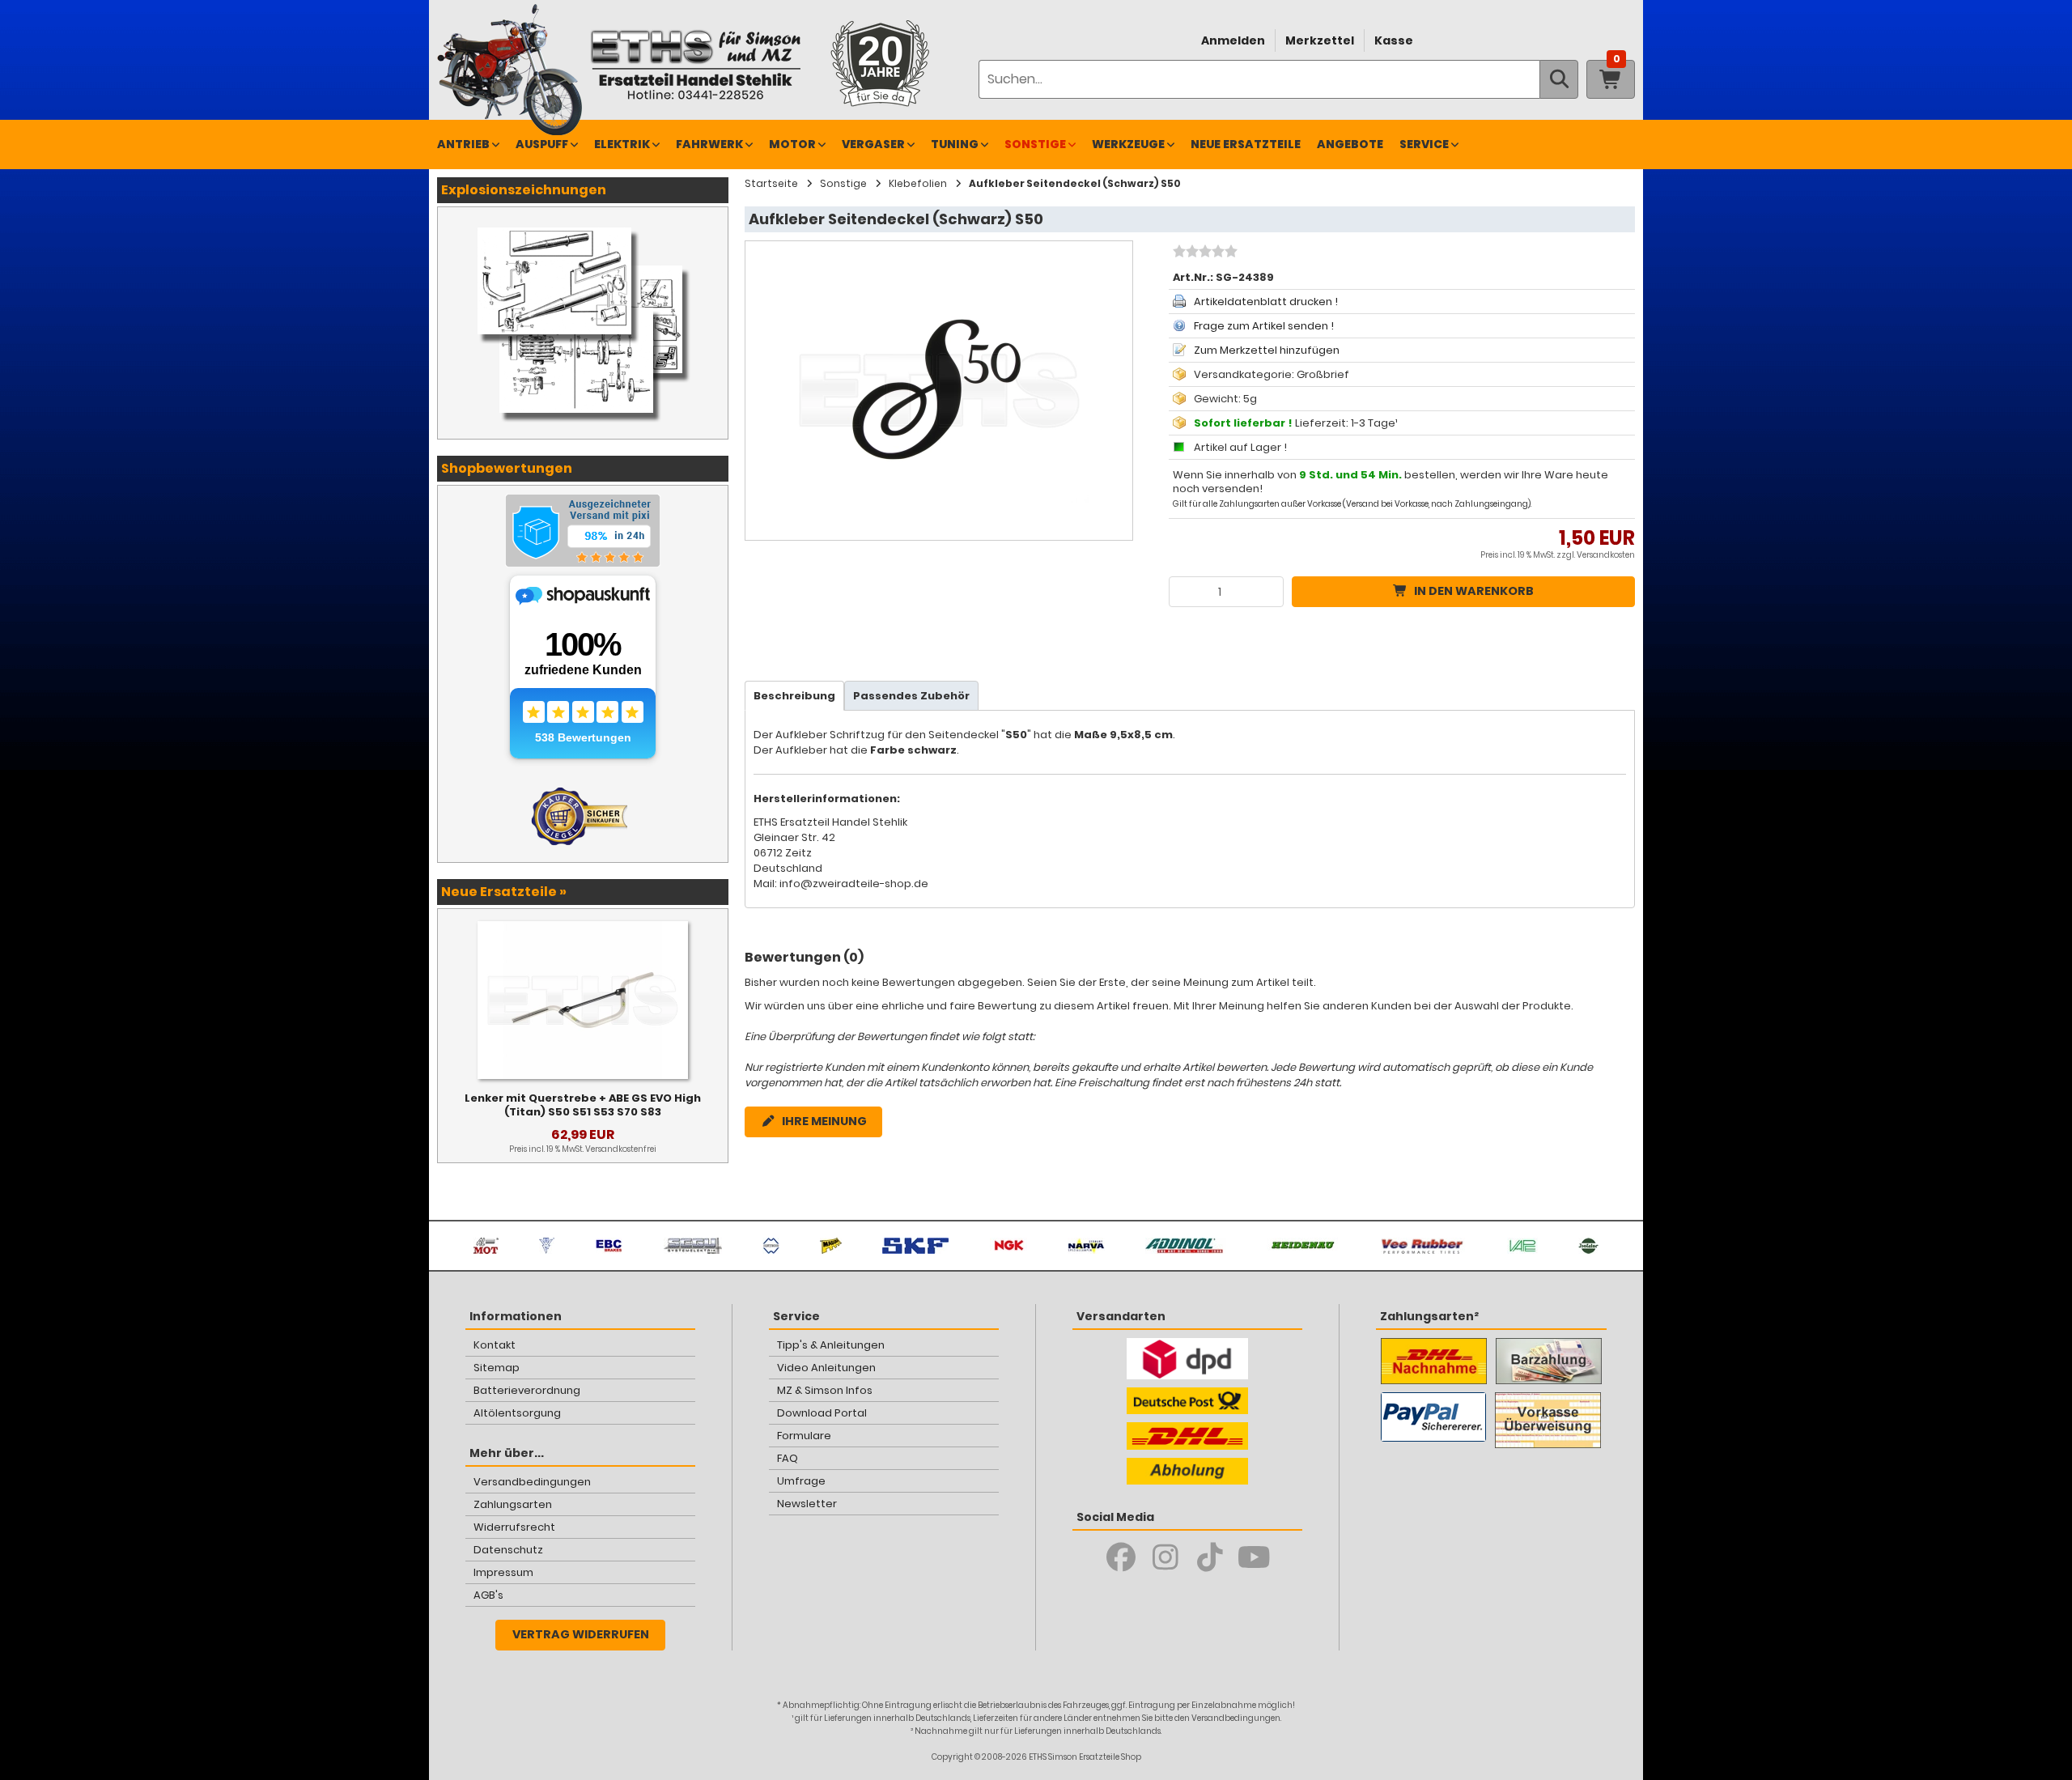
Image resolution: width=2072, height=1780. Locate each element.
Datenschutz (508, 1550)
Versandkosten (1606, 555)
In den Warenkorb (1474, 591)
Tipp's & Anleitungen (831, 1345)
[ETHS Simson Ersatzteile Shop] (695, 64)
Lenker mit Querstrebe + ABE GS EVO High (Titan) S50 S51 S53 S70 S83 (583, 1105)
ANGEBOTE (1350, 144)
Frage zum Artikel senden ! (1264, 326)
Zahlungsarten (513, 1504)
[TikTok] (1210, 1557)
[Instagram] (1165, 1557)
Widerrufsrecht (514, 1527)
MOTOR (792, 144)
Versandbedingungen (532, 1482)
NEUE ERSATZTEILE (1246, 144)
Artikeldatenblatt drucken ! (1266, 302)
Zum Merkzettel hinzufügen (1267, 350)
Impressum (503, 1572)
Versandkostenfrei (621, 1149)
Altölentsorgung (517, 1413)
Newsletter (807, 1504)
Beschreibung (794, 696)
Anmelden (1233, 40)
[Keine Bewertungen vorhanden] (1203, 253)
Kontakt (495, 1345)
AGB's (488, 1595)
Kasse (1394, 40)
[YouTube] (1254, 1557)
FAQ (788, 1458)
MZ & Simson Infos (825, 1390)
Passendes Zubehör (911, 696)
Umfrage (801, 1481)
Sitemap (497, 1368)
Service (1424, 144)
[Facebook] (1121, 1557)
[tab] (794, 696)
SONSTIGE (1035, 144)
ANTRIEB (463, 144)
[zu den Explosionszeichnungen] (583, 223)
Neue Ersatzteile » (504, 892)
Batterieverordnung (527, 1390)
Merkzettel (1320, 40)
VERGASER (873, 144)
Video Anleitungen (826, 1368)
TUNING (955, 144)
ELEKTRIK (622, 144)
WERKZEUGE (1128, 144)
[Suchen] (1559, 79)
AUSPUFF (542, 144)
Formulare (804, 1436)
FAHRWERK (709, 144)
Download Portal (822, 1413)
